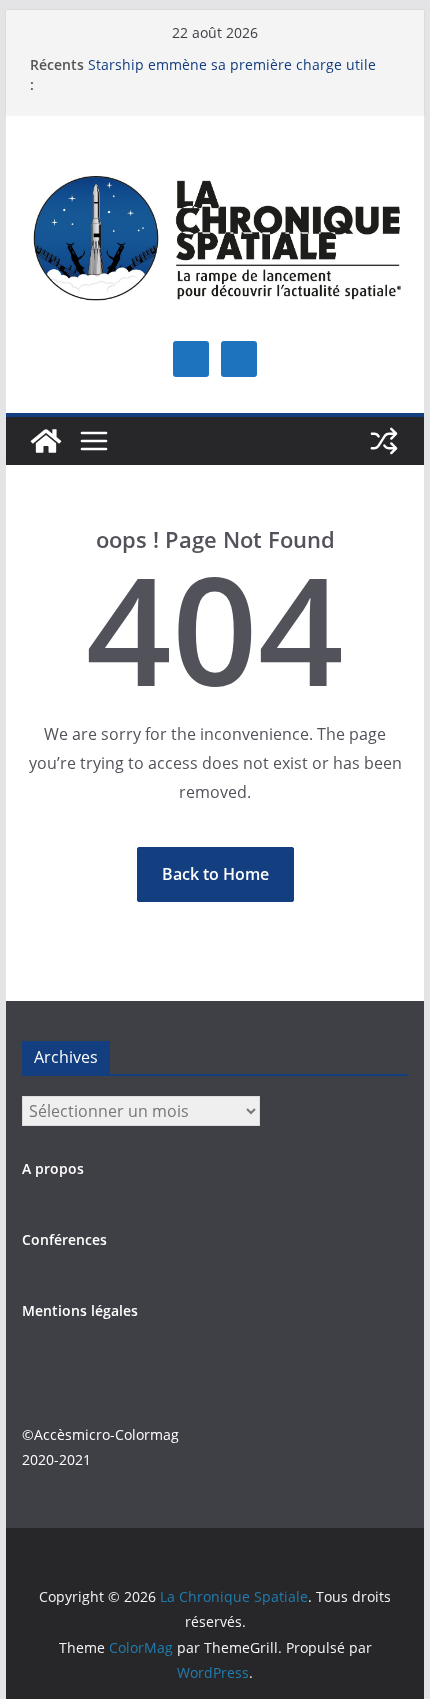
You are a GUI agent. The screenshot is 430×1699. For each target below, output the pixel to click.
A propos (53, 1168)
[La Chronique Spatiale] (46, 441)
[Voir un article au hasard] (384, 441)
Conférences (64, 1239)
